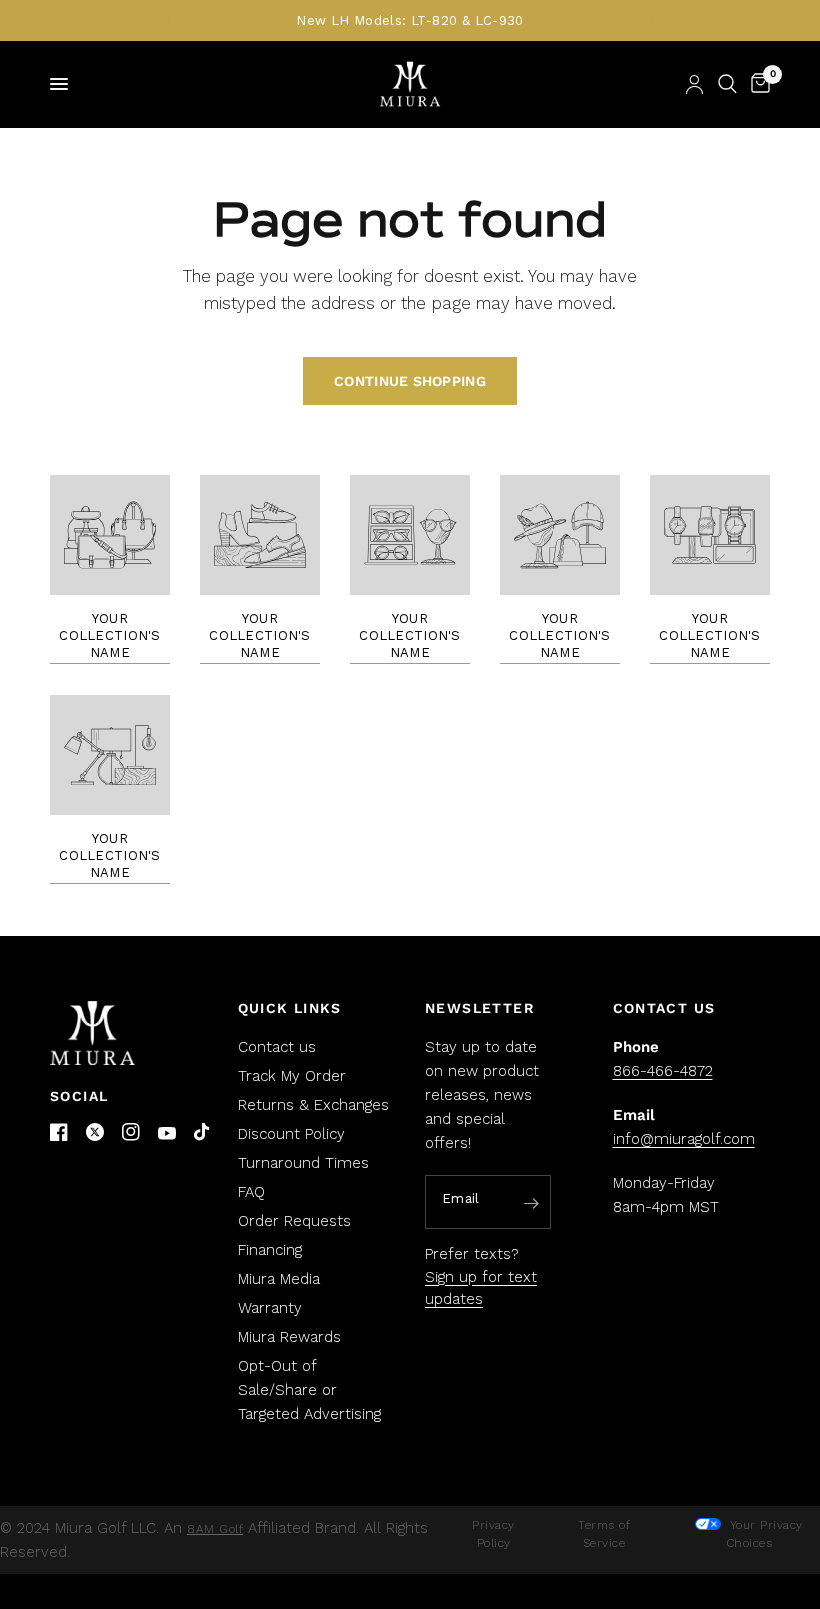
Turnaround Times (303, 1163)
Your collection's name (109, 635)
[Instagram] (131, 1132)
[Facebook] (59, 1132)
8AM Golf (215, 1529)
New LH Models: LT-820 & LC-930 (410, 20)
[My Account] (694, 84)
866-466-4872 (663, 1071)
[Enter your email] (531, 1203)
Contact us (277, 1047)
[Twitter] (95, 1132)
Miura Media (279, 1279)
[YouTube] (167, 1133)
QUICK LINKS (290, 1008)
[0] (757, 84)
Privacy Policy (493, 1534)
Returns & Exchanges (313, 1105)
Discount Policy (291, 1134)
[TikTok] (203, 1133)
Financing (270, 1250)
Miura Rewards (289, 1337)
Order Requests (294, 1221)
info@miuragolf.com (684, 1139)
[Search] (727, 84)
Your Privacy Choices (764, 1534)
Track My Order (292, 1076)
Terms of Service (604, 1534)
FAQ (251, 1192)
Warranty (270, 1308)
